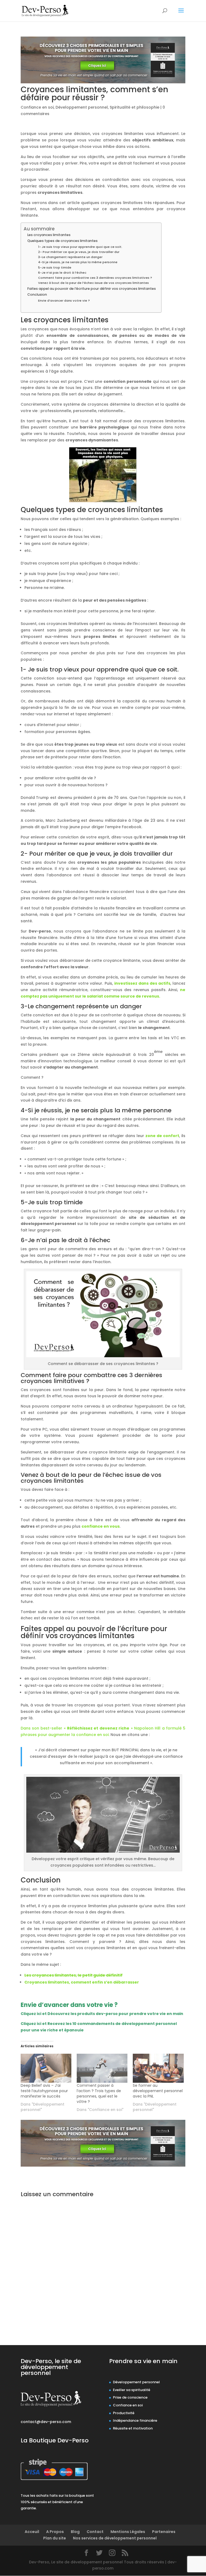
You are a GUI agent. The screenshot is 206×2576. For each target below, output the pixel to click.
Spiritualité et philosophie (135, 107)
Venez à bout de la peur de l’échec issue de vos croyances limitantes (93, 283)
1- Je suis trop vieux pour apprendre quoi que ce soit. (80, 247)
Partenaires (164, 2532)
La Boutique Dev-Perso (55, 2440)
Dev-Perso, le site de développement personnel (51, 2367)
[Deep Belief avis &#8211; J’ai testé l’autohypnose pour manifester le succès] (46, 2068)
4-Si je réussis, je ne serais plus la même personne (78, 262)
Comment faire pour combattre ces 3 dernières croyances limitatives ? (95, 278)
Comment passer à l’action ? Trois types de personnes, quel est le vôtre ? (99, 2093)
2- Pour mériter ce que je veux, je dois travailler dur (79, 252)
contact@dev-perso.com (46, 2422)
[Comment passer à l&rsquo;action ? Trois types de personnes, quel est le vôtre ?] (102, 2068)
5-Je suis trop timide (55, 267)
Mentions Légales (128, 2532)
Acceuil (32, 2532)
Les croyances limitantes (49, 235)
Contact (95, 2532)
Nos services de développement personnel (115, 2538)
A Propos (55, 2532)
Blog (75, 2532)
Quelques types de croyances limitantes (62, 241)
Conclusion (37, 294)
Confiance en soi (37, 107)
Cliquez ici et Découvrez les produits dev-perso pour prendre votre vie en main (102, 2014)
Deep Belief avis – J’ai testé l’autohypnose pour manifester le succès (44, 2091)
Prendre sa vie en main (143, 2361)
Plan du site (55, 2538)
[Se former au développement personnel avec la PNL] (158, 2068)
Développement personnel (82, 107)
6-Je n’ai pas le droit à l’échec (62, 273)
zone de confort (162, 1136)
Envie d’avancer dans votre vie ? (64, 301)
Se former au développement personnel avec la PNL (158, 2091)
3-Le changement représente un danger (70, 257)
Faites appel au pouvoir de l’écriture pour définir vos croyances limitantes (92, 289)
